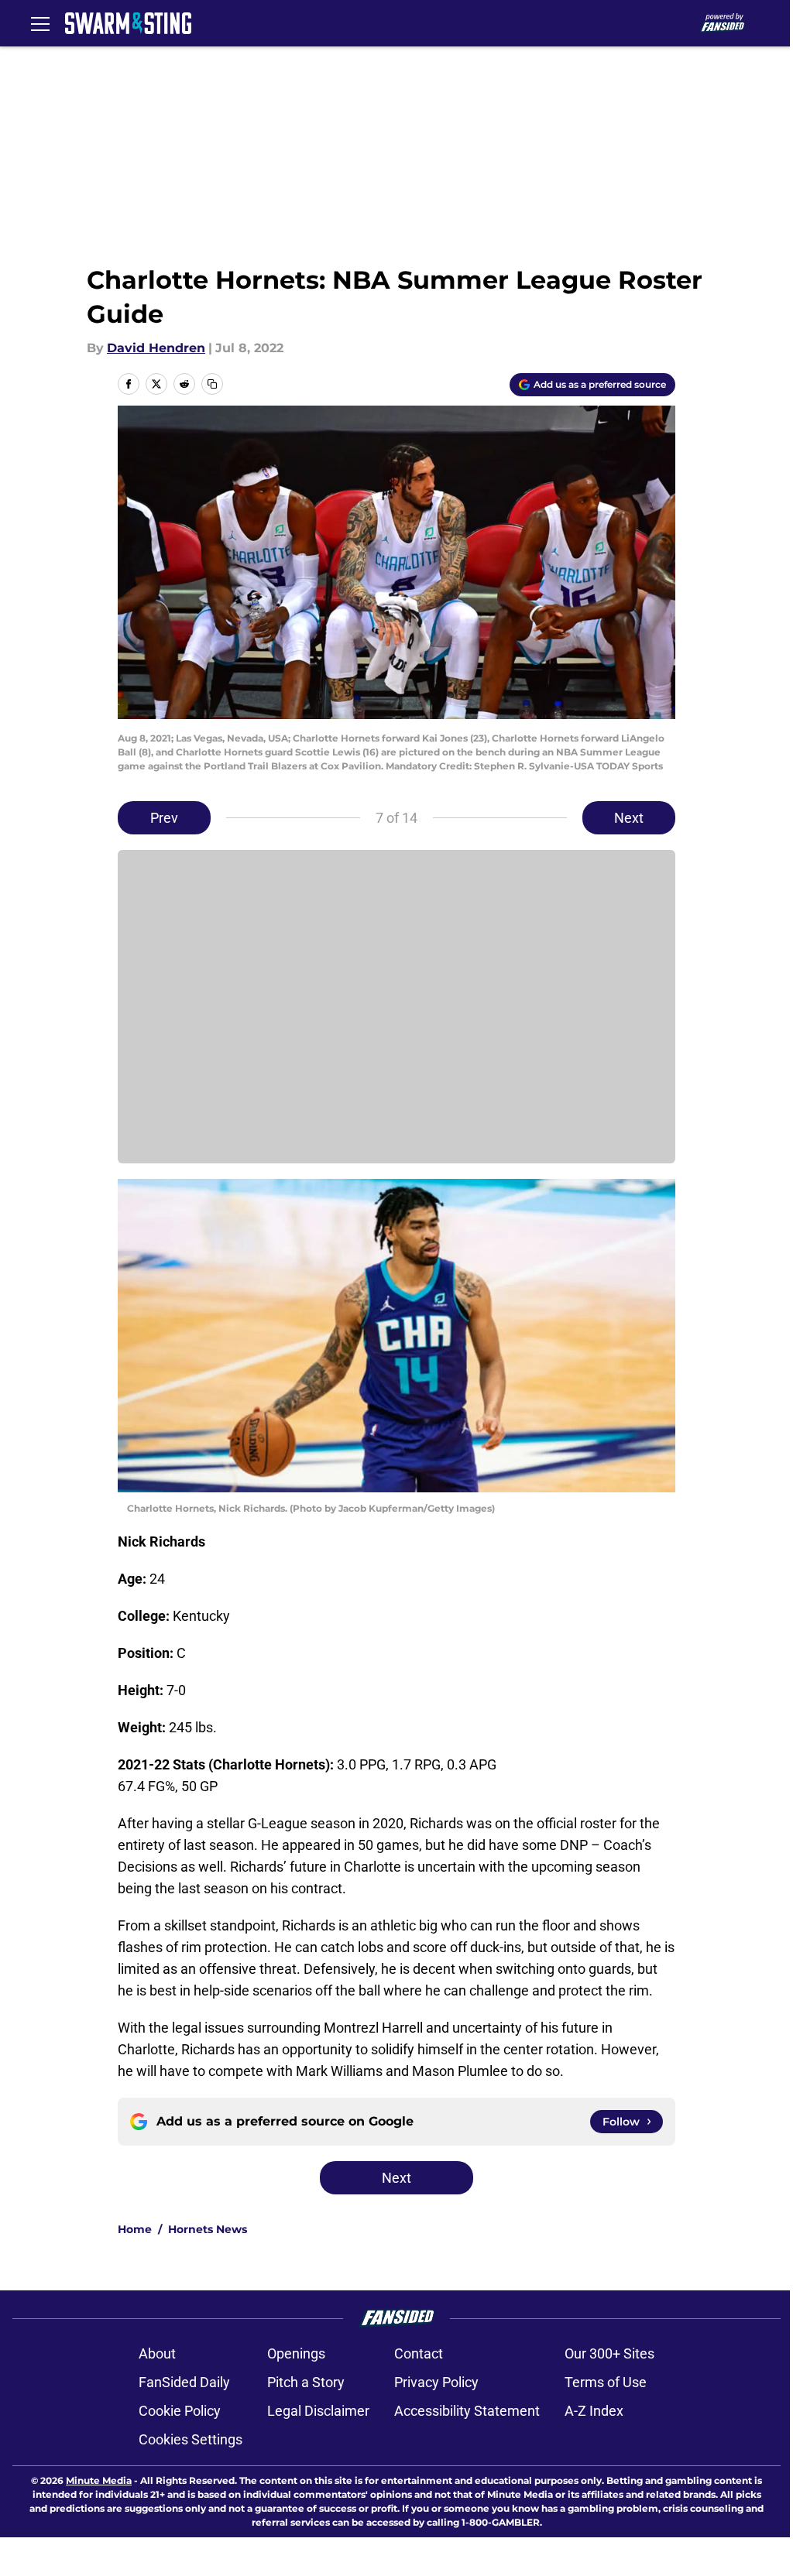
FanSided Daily (184, 2382)
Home (135, 2229)
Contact (419, 2353)
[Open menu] (40, 23)
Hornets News (208, 2229)
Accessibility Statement (467, 2411)
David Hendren (156, 348)
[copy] (212, 384)
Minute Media (99, 2480)
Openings (296, 2353)
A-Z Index (594, 2411)
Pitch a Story (306, 2382)
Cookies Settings (191, 2439)
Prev (164, 818)
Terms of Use (606, 2382)
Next (629, 818)
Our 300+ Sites (609, 2353)
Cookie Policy (180, 2411)
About (157, 2353)
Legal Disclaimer (318, 2411)
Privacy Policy (436, 2382)
